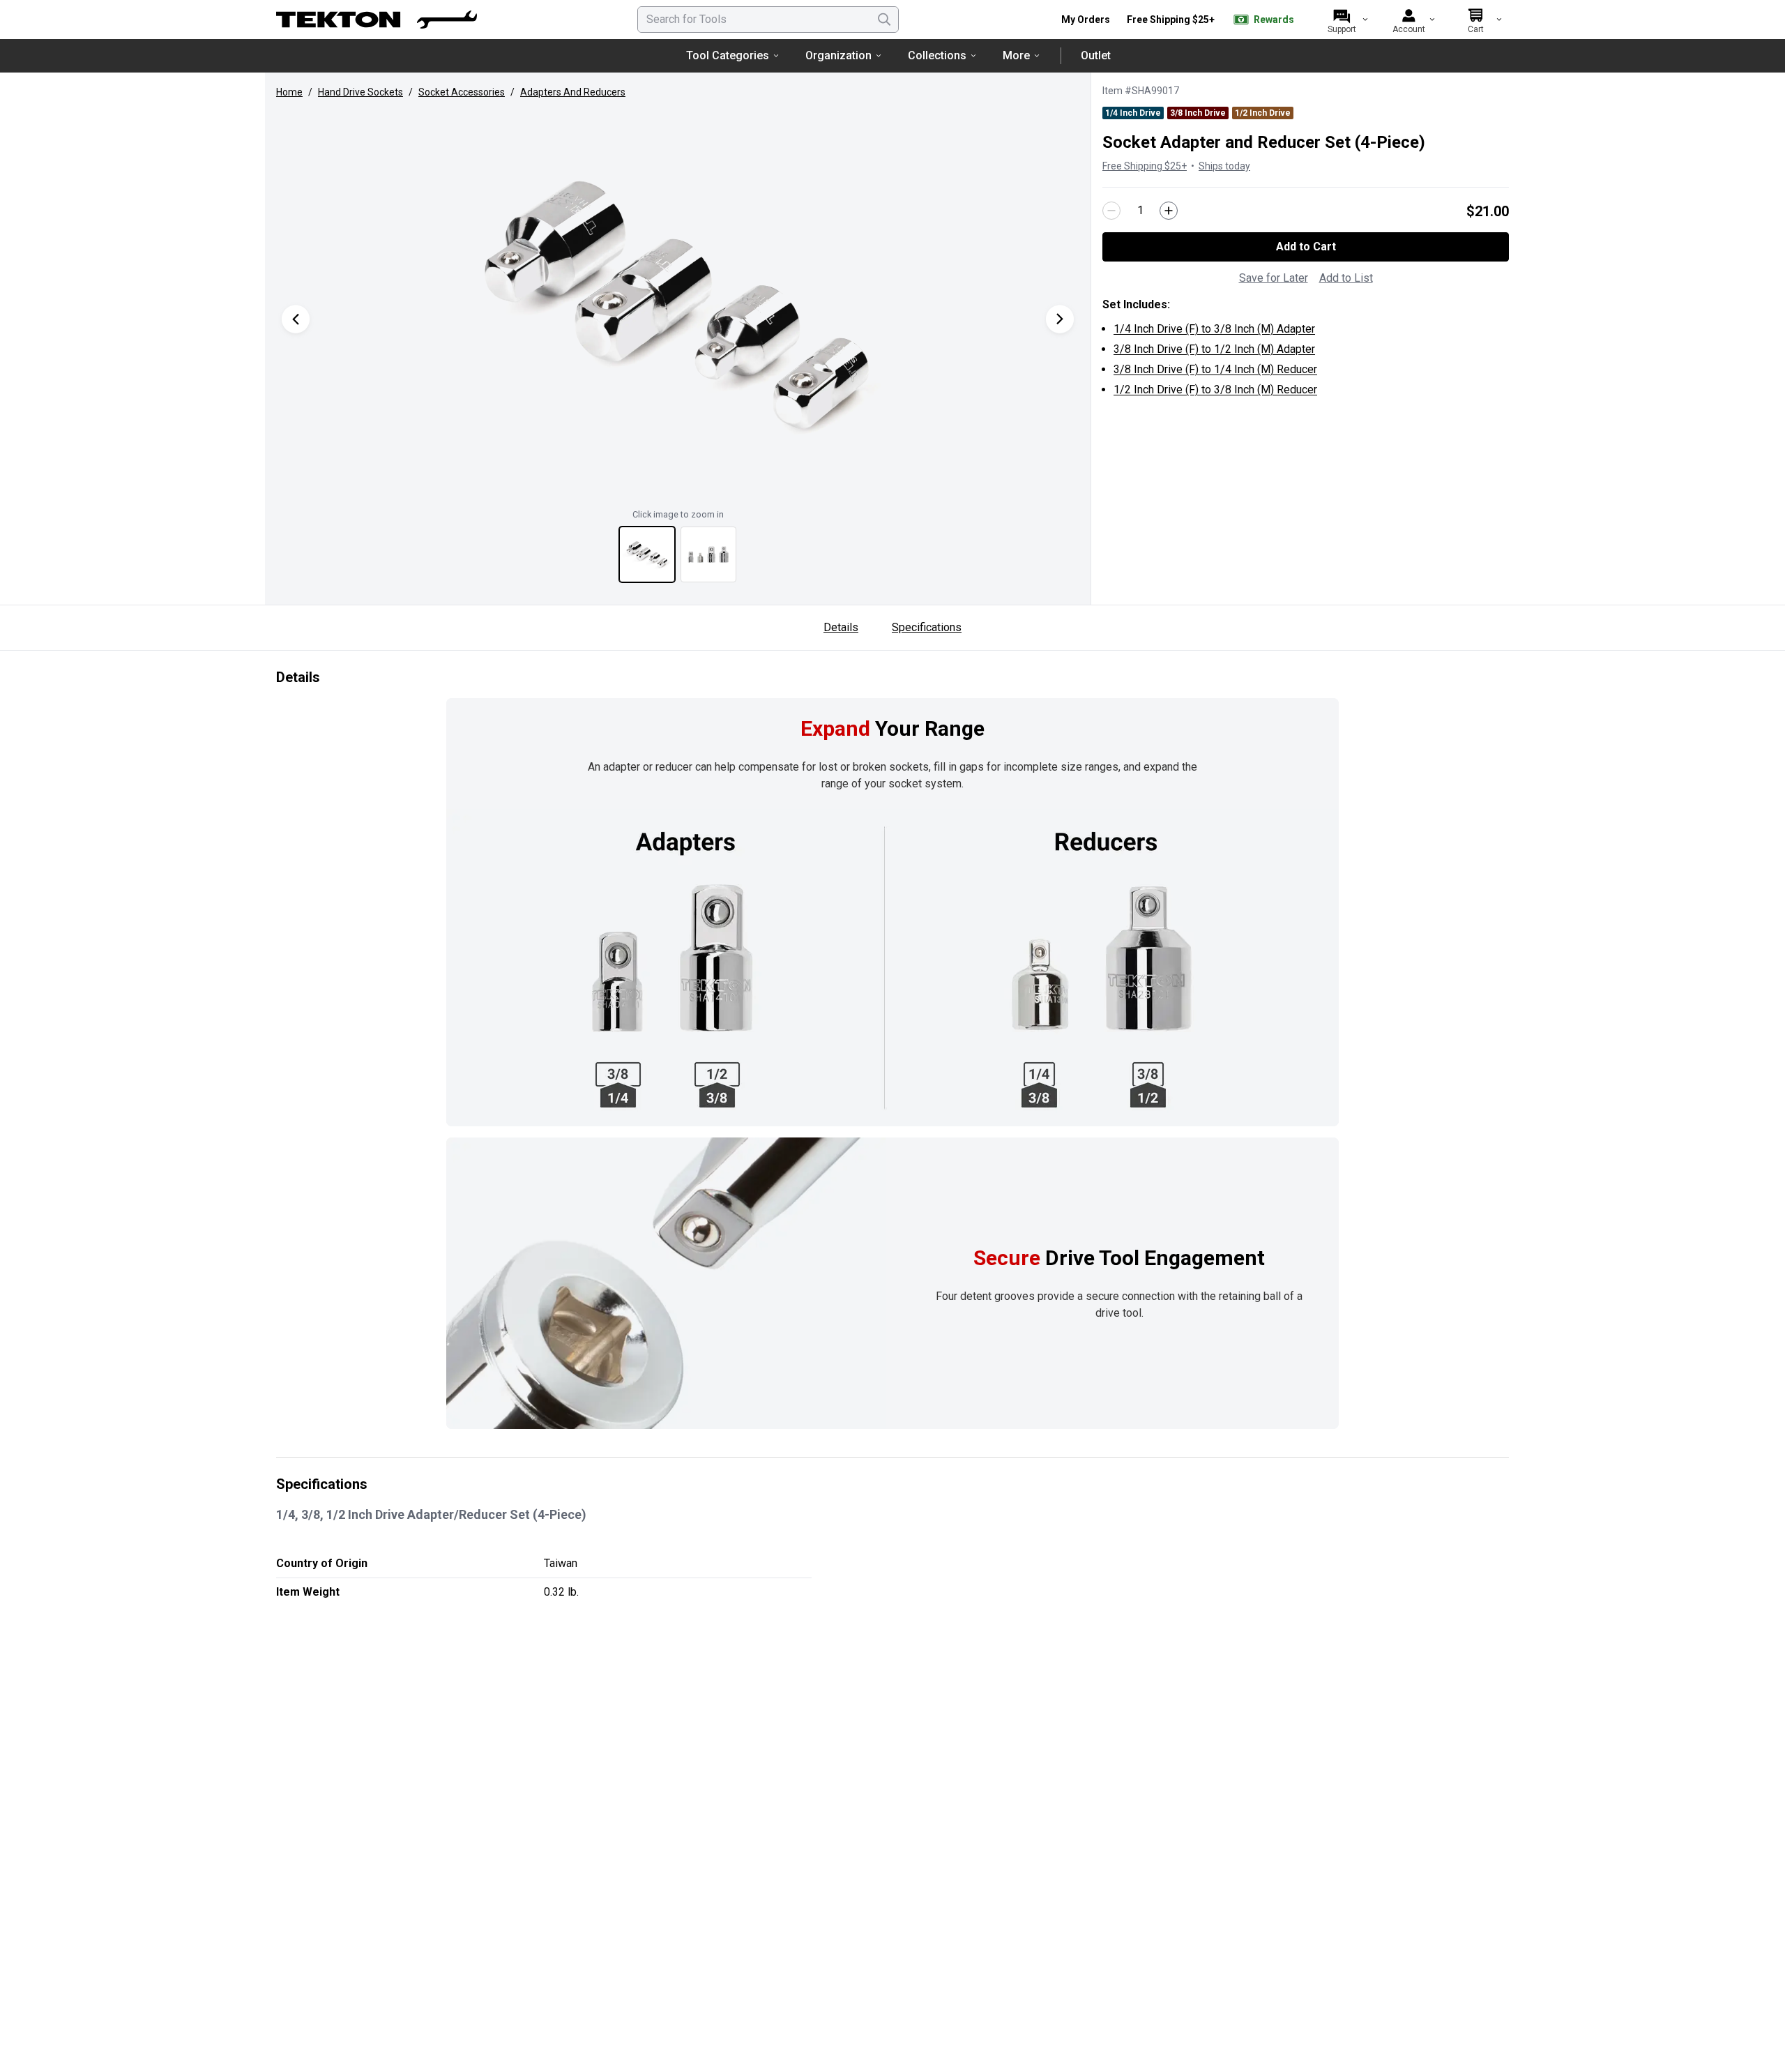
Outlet (1096, 55)
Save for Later (1274, 278)
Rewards (1274, 20)
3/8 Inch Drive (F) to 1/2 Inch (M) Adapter (1214, 349)
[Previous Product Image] (296, 319)
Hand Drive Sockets (360, 92)
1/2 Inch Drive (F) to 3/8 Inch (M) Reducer (1215, 390)
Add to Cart (1306, 247)
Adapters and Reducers (573, 92)
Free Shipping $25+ (1171, 20)
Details (841, 627)
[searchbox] (768, 20)
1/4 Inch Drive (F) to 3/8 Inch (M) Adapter (1214, 329)
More (1016, 55)
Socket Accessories (462, 92)
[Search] (884, 20)
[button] (678, 305)
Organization (838, 55)
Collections (937, 55)
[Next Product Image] (1060, 319)
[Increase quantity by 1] (1169, 211)
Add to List (1346, 278)
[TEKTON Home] (377, 20)
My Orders (1086, 20)
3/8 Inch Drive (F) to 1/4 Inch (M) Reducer (1215, 369)
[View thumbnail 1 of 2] (647, 554)
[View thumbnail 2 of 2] (708, 554)
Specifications (927, 627)
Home (289, 92)
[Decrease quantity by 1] (1111, 211)
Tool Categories (728, 55)
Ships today (1224, 166)
